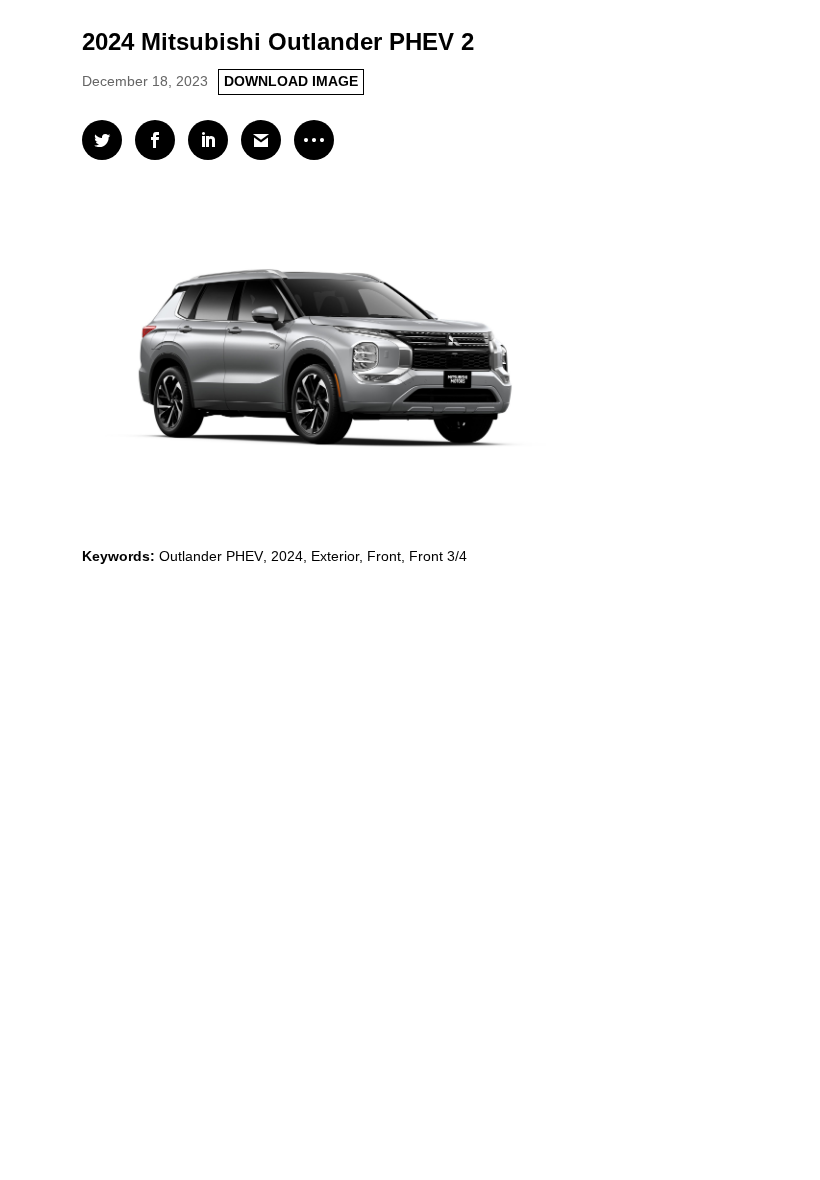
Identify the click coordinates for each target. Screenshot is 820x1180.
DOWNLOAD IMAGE (291, 81)
